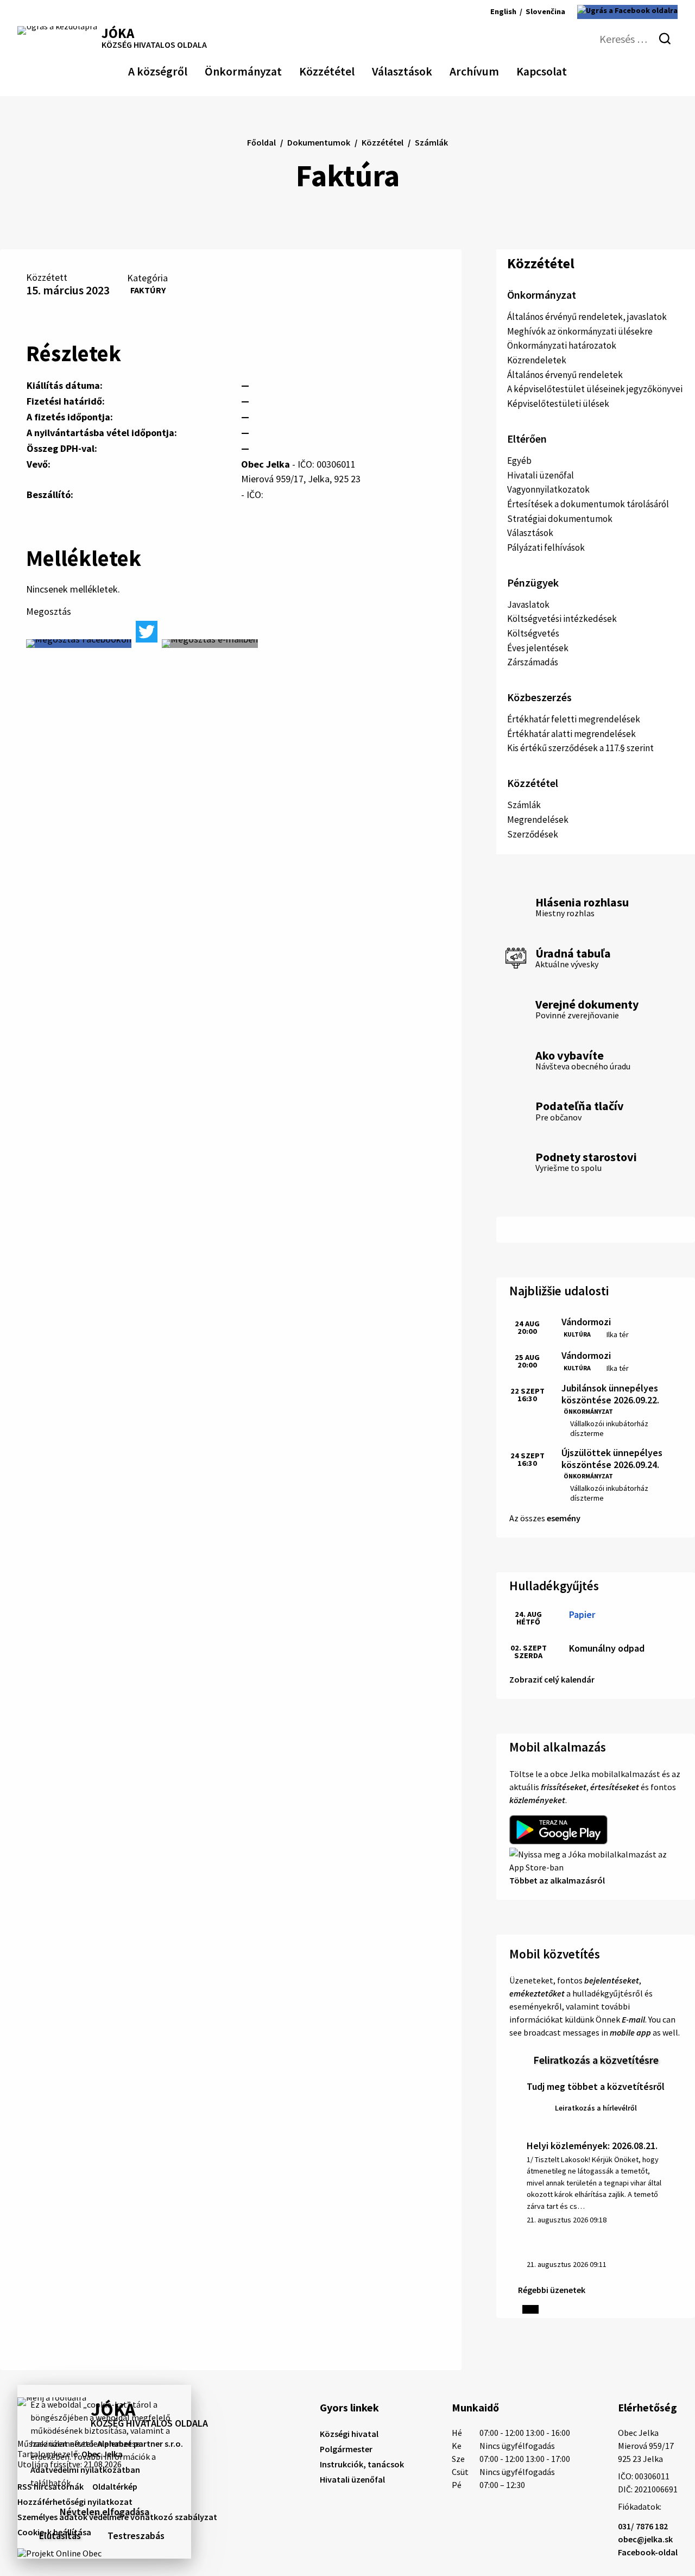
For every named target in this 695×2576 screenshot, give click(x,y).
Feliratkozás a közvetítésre (596, 2060)
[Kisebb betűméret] (429, 12)
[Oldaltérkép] (43, 12)
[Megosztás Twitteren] (147, 632)
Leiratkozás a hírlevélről (596, 2108)
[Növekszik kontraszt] (413, 12)
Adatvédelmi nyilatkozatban (85, 2470)
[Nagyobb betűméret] (457, 12)
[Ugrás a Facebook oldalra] (627, 12)
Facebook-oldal (648, 2552)
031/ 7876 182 (643, 2526)
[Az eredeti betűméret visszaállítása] (442, 12)
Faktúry (148, 290)
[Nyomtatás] (61, 12)
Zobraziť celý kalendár (552, 1679)
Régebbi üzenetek (552, 2290)
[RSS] (25, 12)
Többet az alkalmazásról (557, 1880)
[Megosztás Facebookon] (79, 644)
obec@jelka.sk (645, 2539)
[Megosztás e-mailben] (210, 644)
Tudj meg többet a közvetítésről (596, 2086)
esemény (564, 1518)
